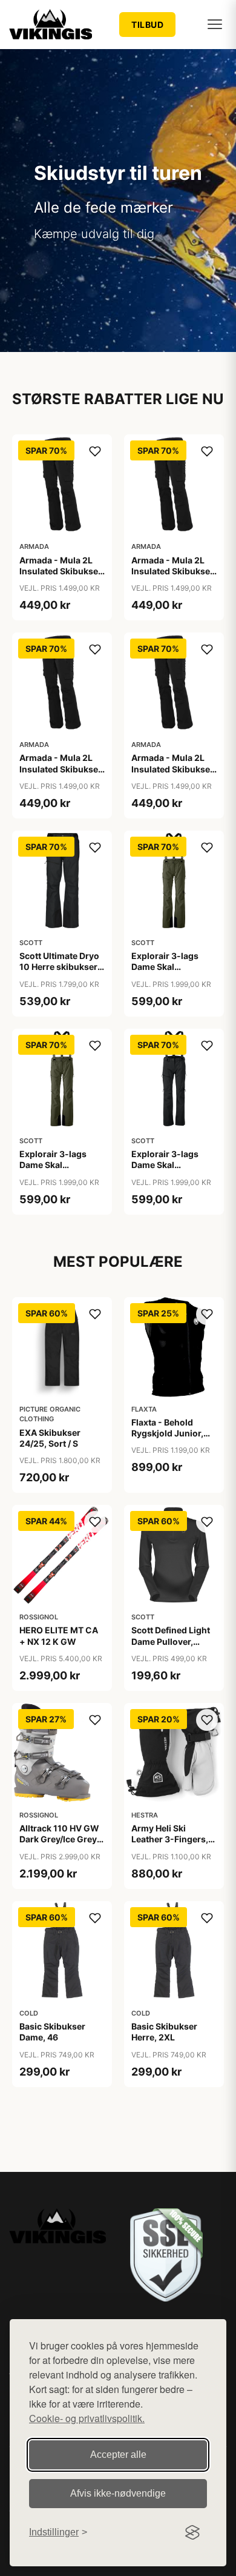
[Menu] (215, 24)
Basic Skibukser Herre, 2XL (164, 2032)
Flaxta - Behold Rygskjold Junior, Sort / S (167, 1433)
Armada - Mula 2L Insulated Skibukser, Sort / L (61, 571)
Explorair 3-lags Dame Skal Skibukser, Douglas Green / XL (59, 1170)
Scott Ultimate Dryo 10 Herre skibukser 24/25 (59, 967)
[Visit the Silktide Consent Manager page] (192, 2532)
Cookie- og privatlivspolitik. (87, 2418)
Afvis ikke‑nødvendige (118, 2493)
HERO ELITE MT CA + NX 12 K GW (59, 1635)
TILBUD (147, 25)
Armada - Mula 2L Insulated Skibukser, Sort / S (61, 768)
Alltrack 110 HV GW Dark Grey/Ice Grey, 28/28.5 (59, 1839)
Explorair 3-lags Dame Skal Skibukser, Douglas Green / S (171, 972)
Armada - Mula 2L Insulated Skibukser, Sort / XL (173, 768)
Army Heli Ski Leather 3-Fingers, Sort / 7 (170, 1839)
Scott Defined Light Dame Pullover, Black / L (171, 1641)
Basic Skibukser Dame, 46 (52, 2032)
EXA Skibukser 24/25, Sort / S (50, 1438)
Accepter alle (118, 2455)
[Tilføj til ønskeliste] (95, 451)
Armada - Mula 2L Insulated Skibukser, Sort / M (173, 571)
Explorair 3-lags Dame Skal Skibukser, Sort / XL (172, 1165)
